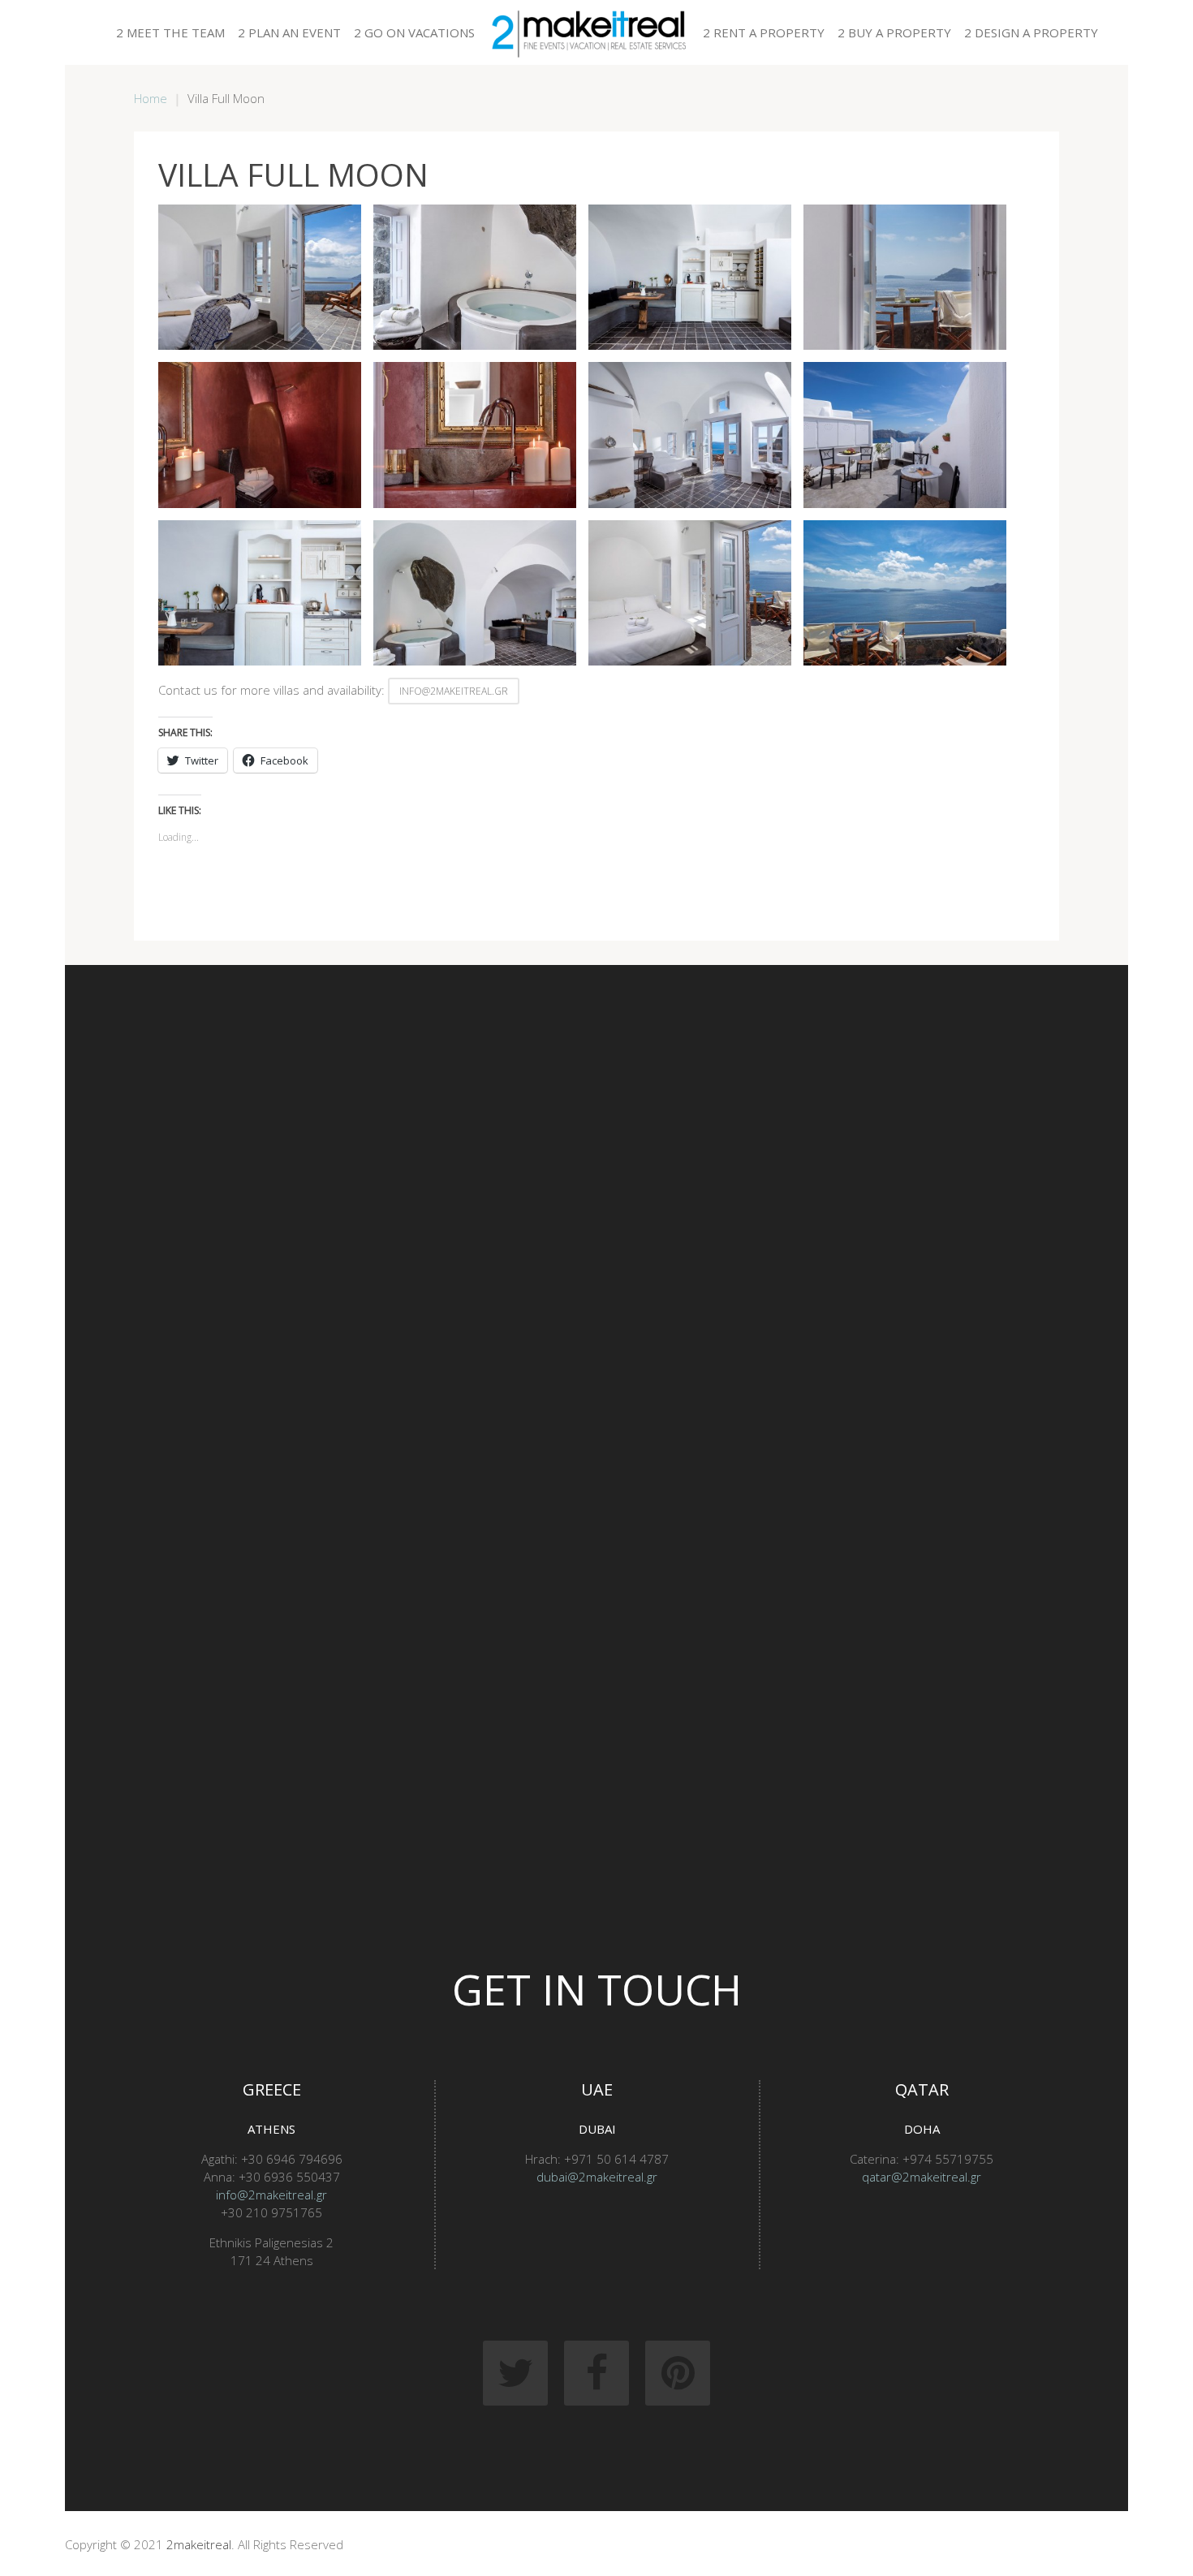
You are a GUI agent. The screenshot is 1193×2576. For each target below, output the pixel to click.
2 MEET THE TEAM (170, 32)
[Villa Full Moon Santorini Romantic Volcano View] (690, 593)
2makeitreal (199, 2544)
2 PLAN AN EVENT (289, 32)
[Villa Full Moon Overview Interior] (475, 593)
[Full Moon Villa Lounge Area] (690, 277)
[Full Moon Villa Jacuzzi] (475, 277)
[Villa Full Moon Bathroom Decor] (475, 435)
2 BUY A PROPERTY (894, 32)
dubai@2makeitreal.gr (597, 2177)
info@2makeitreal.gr (454, 691)
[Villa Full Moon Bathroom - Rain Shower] (260, 435)
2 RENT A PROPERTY (764, 32)
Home (151, 98)
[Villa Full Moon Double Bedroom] (690, 435)
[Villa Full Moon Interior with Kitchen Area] (260, 593)
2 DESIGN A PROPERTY (1031, 32)
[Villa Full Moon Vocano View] (905, 593)
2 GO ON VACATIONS (414, 32)
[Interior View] (905, 277)
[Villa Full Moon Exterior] (905, 435)
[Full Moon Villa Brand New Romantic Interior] (260, 277)
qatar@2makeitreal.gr (922, 2177)
